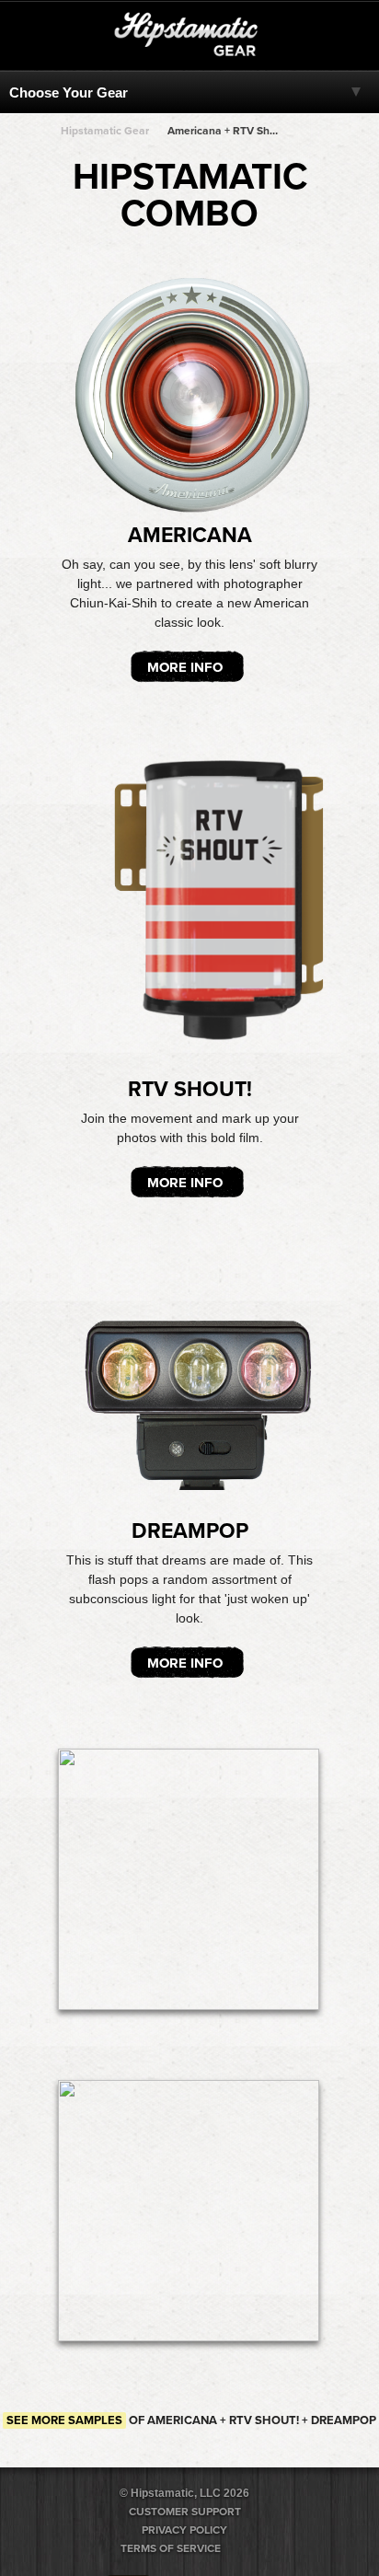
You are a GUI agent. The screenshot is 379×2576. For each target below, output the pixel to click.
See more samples (64, 2420)
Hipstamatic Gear (105, 131)
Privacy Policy (184, 2530)
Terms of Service (171, 2548)
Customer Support (185, 2512)
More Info (185, 667)
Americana (190, 536)
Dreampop (190, 1531)
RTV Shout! (190, 1090)
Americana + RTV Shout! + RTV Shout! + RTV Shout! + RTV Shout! (224, 131)
